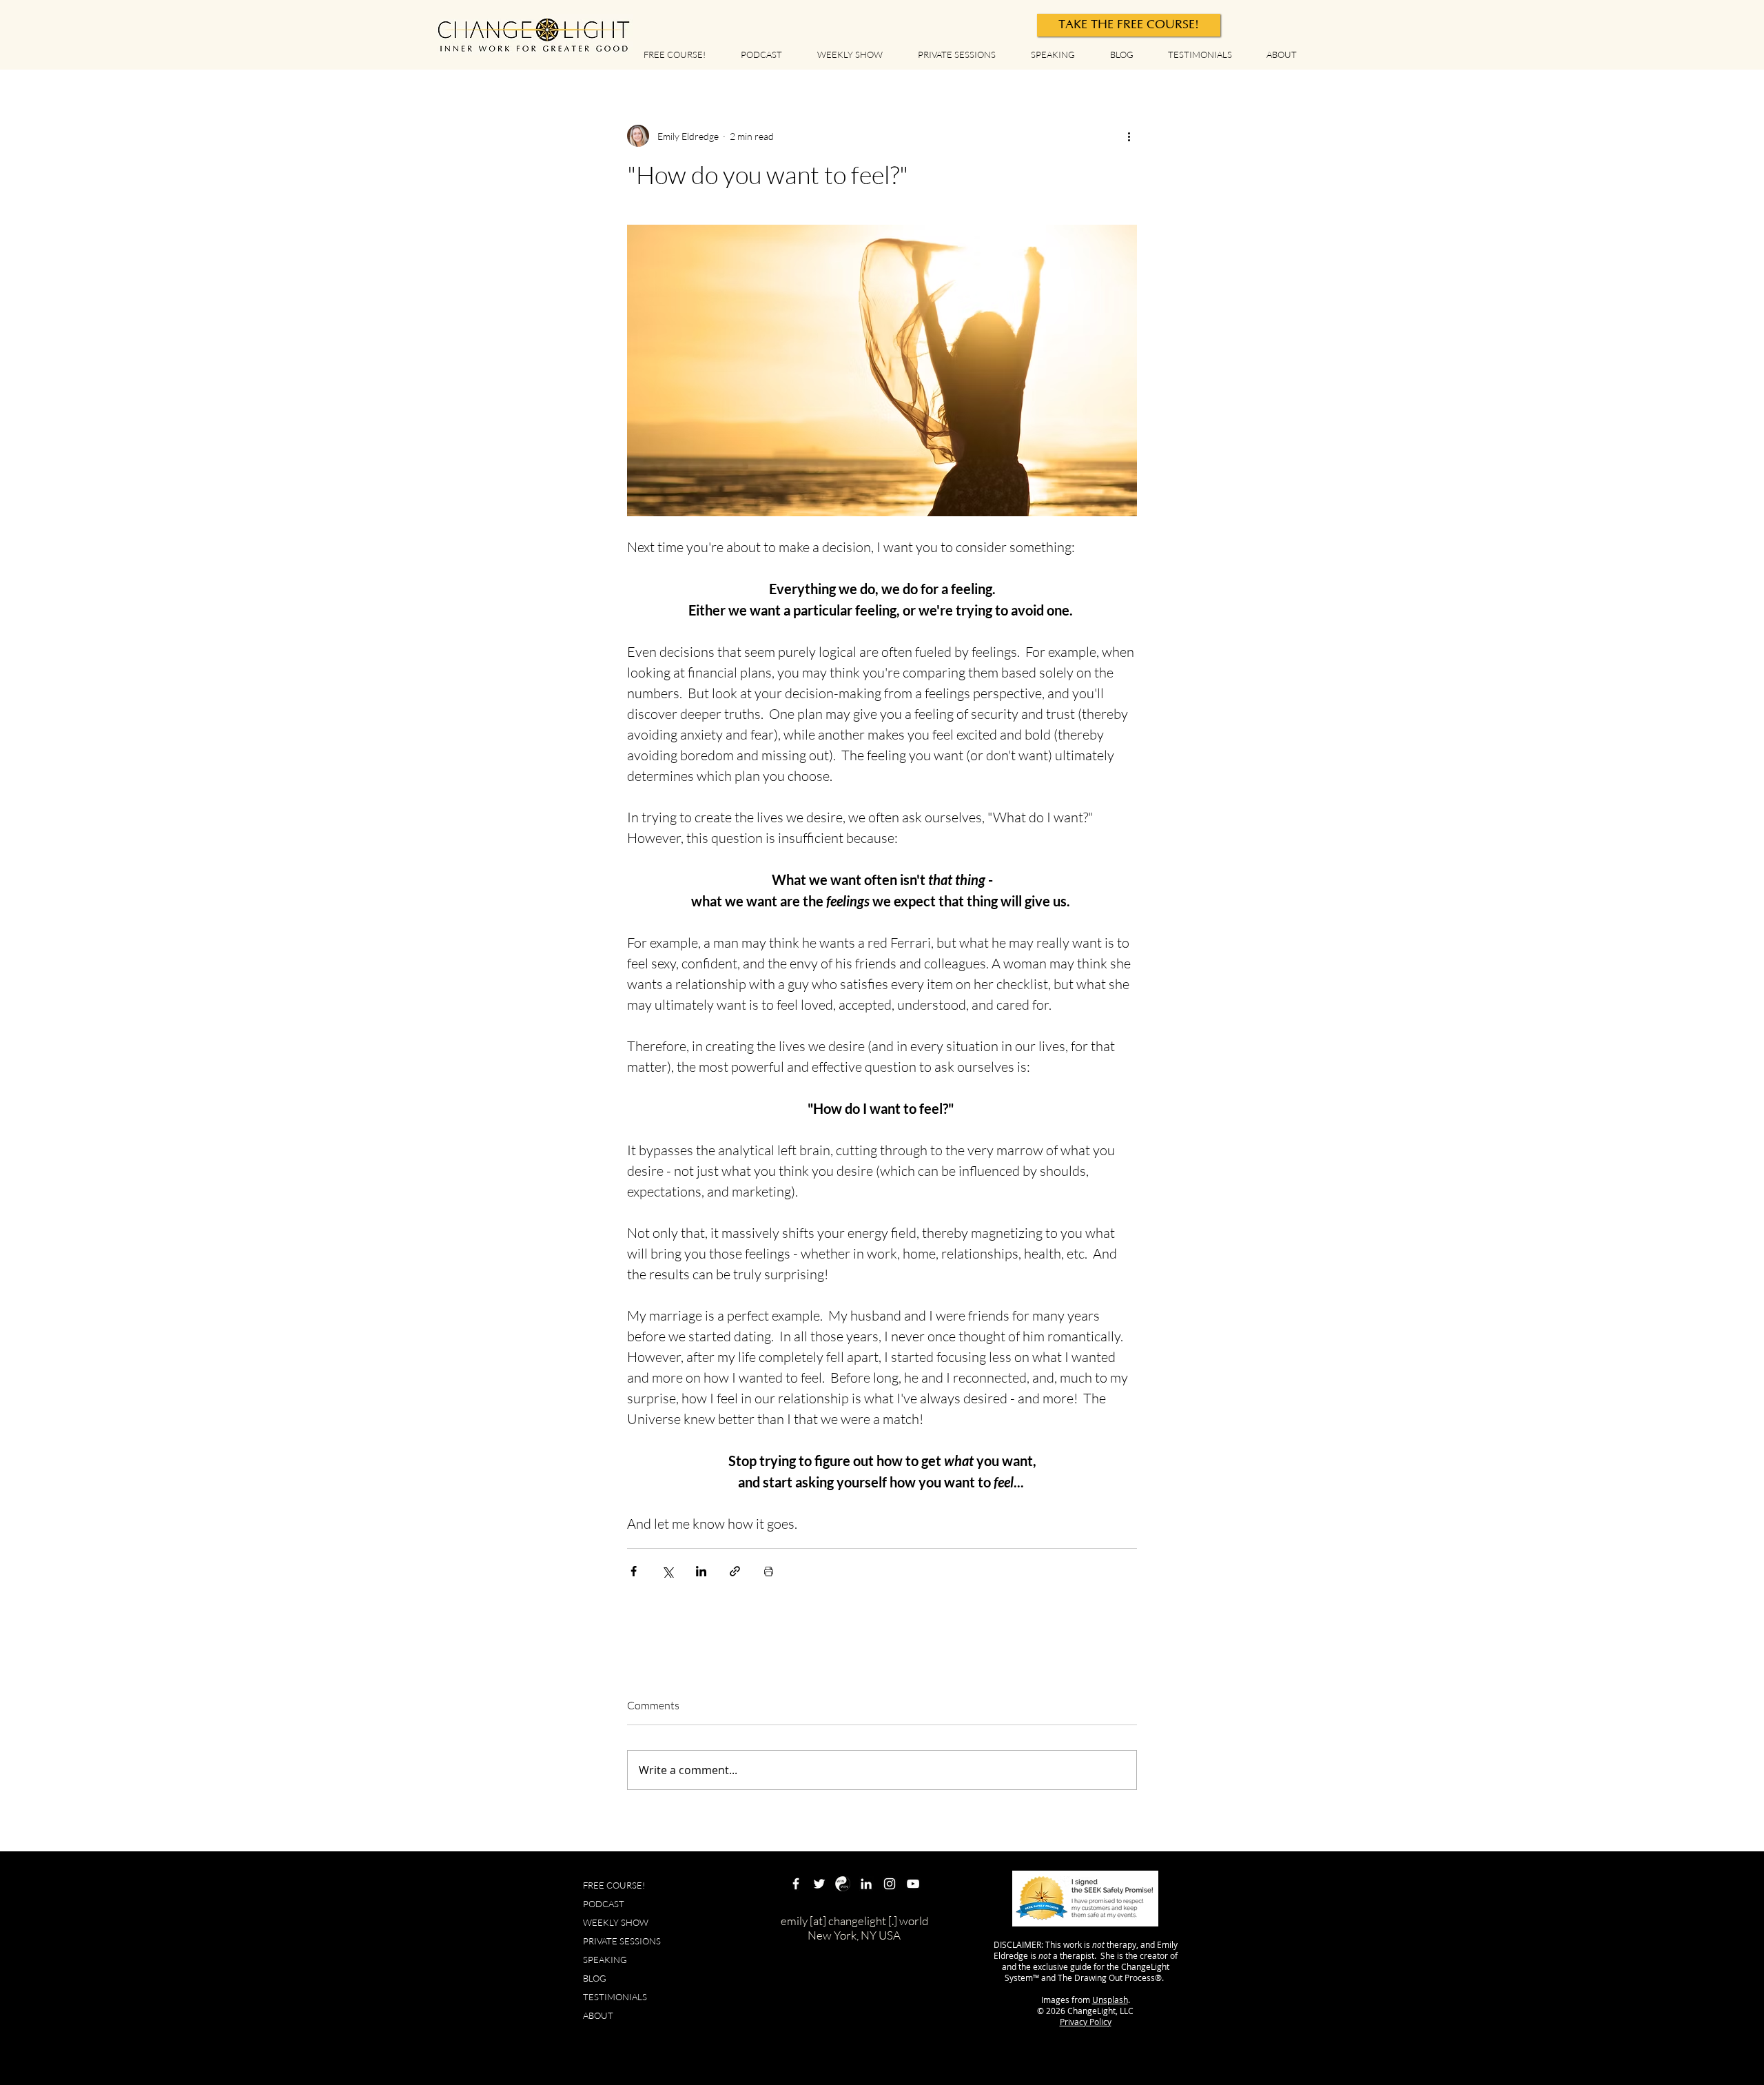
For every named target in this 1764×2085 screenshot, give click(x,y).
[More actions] (1129, 136)
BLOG (595, 1978)
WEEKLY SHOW (616, 1922)
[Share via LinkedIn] (701, 1571)
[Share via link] (735, 1571)
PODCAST (604, 1904)
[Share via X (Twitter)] (667, 1571)
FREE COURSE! (614, 1885)
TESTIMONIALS (615, 1997)
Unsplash (1110, 2000)
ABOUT (598, 2015)
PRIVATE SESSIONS (622, 1941)
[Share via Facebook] (634, 1571)
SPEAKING (605, 1960)
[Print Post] (769, 1571)
